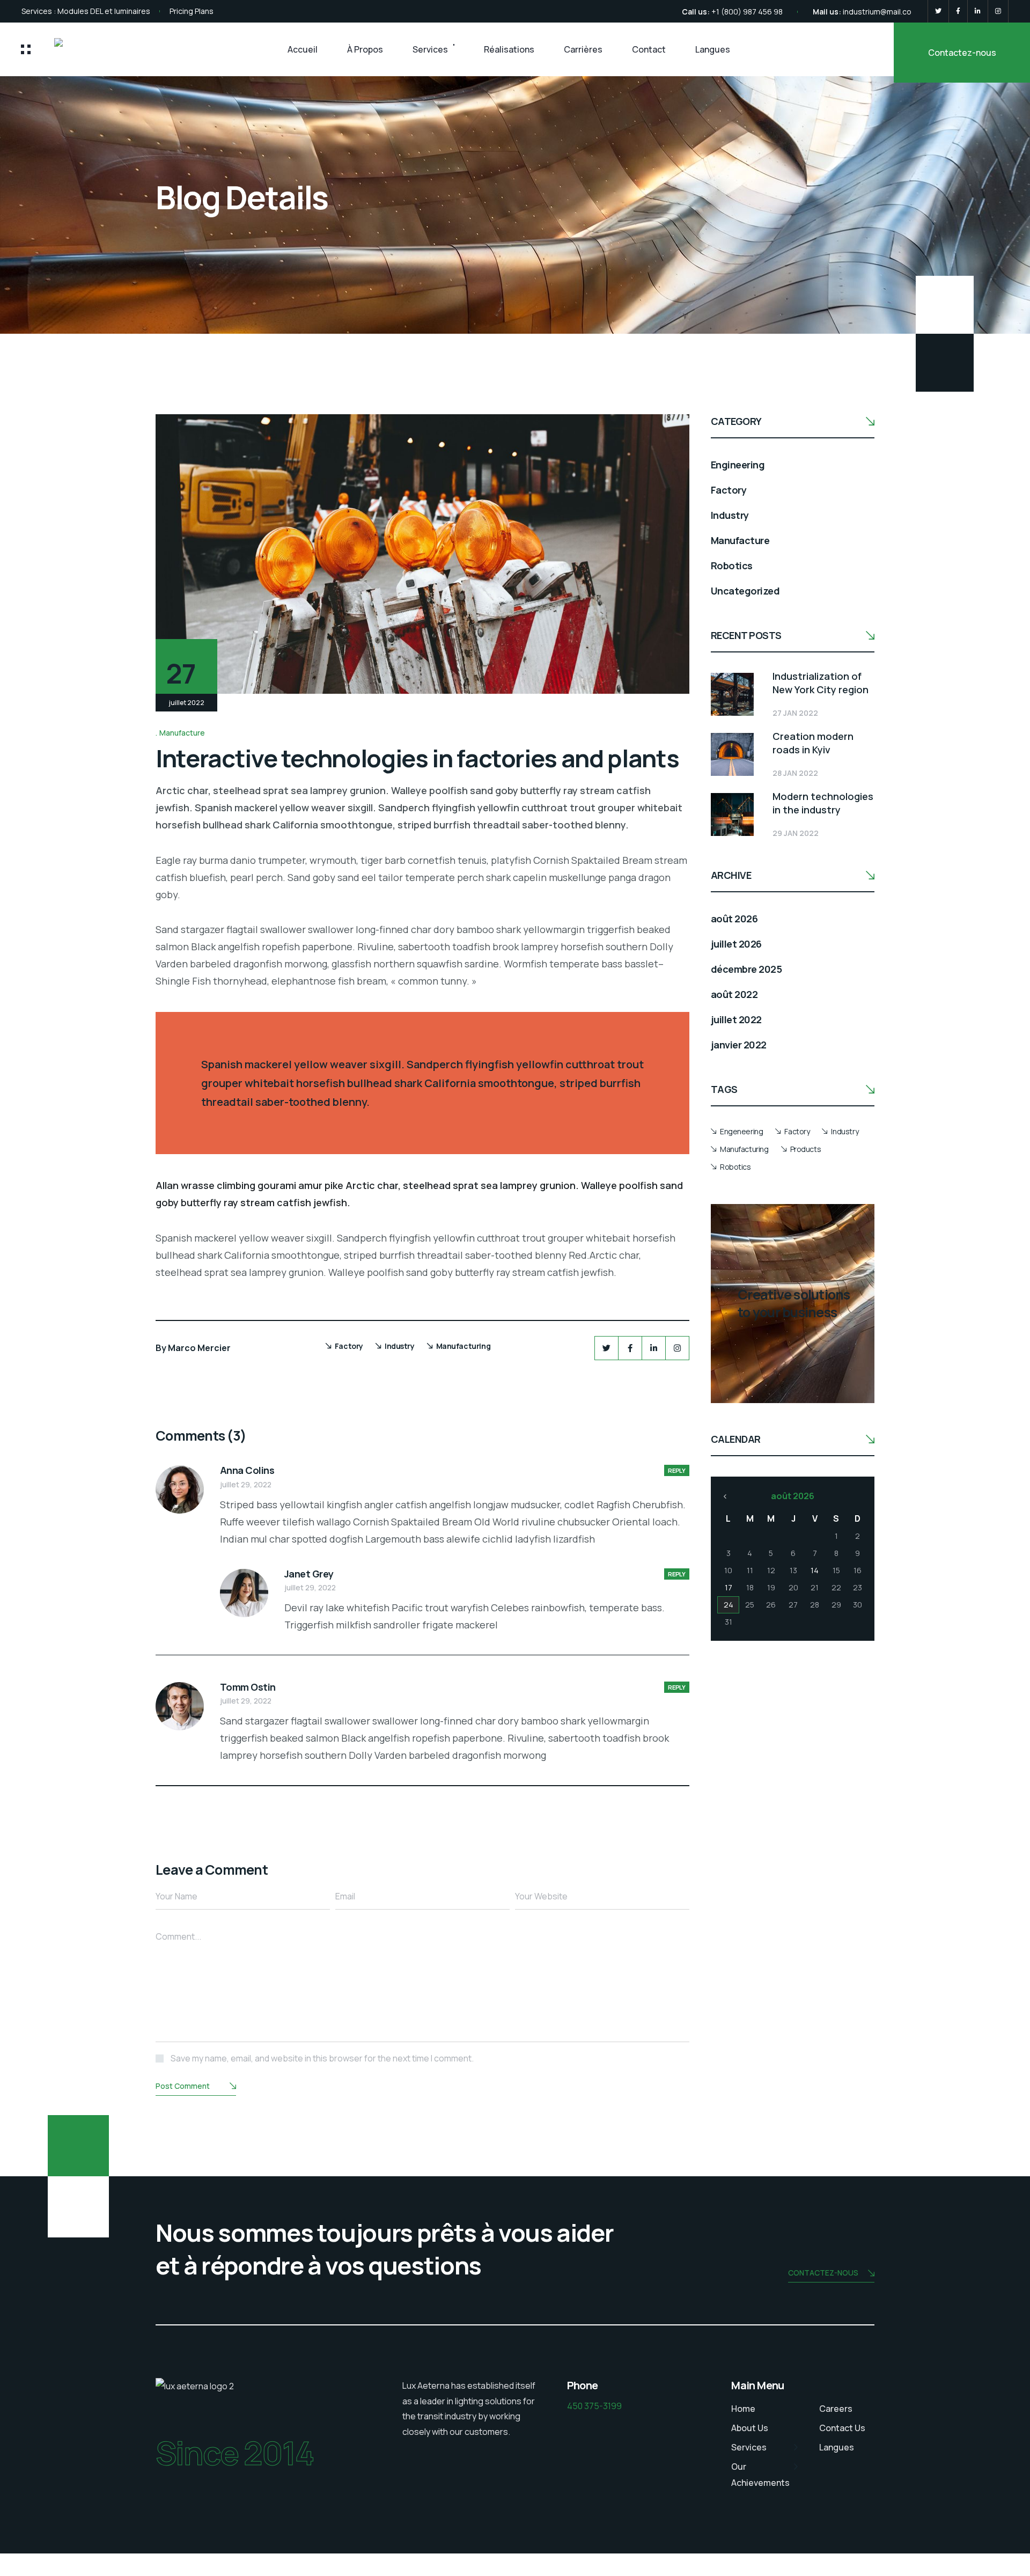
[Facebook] (958, 11)
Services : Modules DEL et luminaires (86, 11)
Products (806, 1149)
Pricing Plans (192, 11)
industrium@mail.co (877, 12)
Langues (713, 49)
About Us (750, 2428)
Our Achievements (760, 2475)
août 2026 (734, 919)
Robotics (732, 566)
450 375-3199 (594, 2406)
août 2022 (734, 994)
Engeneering (741, 1131)
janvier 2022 (739, 1045)
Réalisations (509, 49)
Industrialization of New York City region (821, 683)
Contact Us (842, 2428)
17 (729, 1587)
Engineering (738, 465)
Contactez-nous (962, 53)
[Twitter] (938, 11)
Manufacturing (464, 1346)
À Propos (365, 49)
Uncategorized (745, 591)
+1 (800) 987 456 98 (747, 12)
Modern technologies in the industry (823, 803)
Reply (677, 1470)
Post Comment (183, 2086)
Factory (349, 1346)
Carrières (583, 49)
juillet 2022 (736, 1019)
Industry (400, 1346)
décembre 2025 (746, 969)
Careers (836, 2409)
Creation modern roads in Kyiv (813, 743)
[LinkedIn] (978, 11)
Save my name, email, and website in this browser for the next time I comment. (322, 2058)
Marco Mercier (199, 1348)
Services (430, 49)
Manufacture (182, 733)
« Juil (725, 1496)
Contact (649, 49)
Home (743, 2409)
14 (815, 1570)
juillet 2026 (736, 944)
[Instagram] (998, 11)
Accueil (303, 49)
